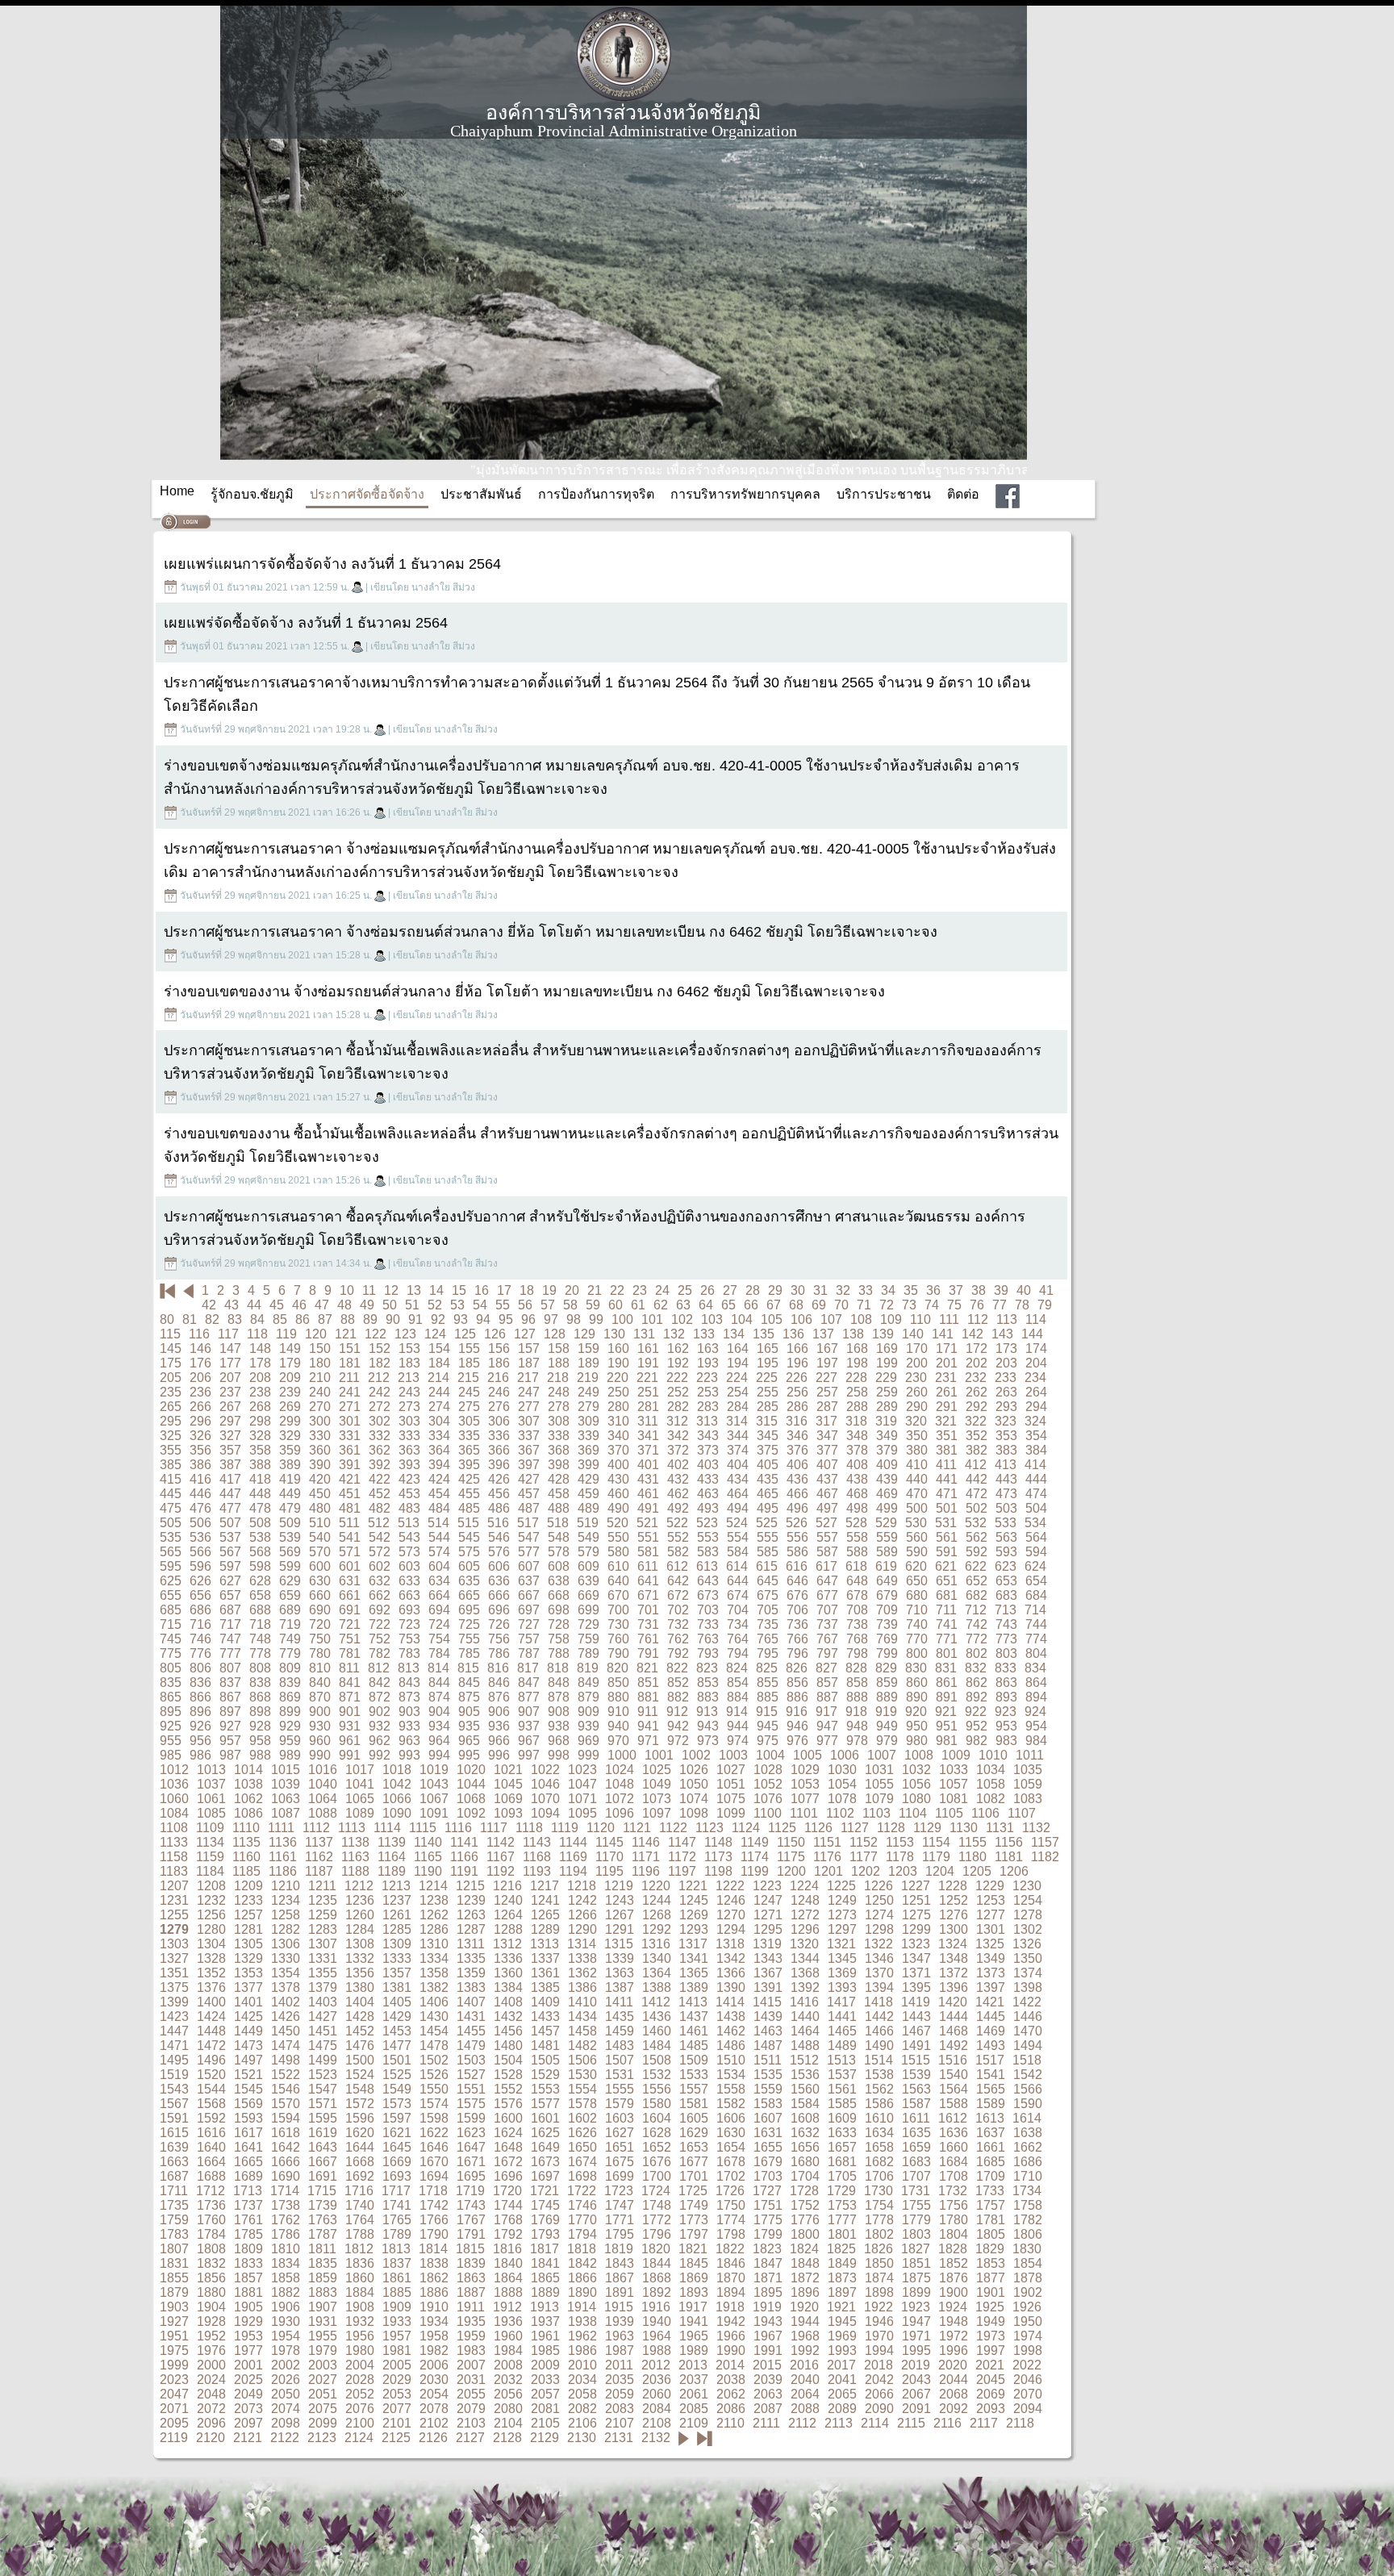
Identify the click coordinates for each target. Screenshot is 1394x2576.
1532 (657, 2075)
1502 (434, 2060)
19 (549, 1290)
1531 (620, 2075)
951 (947, 1726)
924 (1035, 1712)
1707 (916, 2176)
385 (171, 1465)
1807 (174, 2249)
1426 (286, 2017)
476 (200, 1508)
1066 (397, 1799)
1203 (903, 1871)
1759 (174, 2220)
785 (469, 1653)
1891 (620, 2292)
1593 (248, 2118)
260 (917, 1392)
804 (1036, 1653)
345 (768, 1436)
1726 (730, 2191)
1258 (286, 1915)
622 (976, 1566)
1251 (916, 1900)
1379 (323, 1987)
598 (260, 1566)
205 (171, 1378)
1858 (286, 2278)
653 (1006, 1581)
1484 (657, 2046)
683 (1006, 1595)
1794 (582, 2234)
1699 (620, 2176)
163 (708, 1349)
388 (260, 1465)
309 (588, 1421)
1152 (864, 1842)
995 (469, 1755)
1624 (508, 2133)
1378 (286, 1987)
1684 (954, 2162)
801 (947, 1653)
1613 (990, 2118)
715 (171, 1624)
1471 (174, 2046)
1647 (471, 2147)
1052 (768, 1784)
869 (290, 1697)
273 (409, 1407)
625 (171, 1581)
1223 (767, 1886)
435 (768, 1479)
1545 (248, 2089)
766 (797, 1639)
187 (529, 1363)
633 (409, 1581)
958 (260, 1741)
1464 (805, 2031)
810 (320, 1668)
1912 (507, 2307)
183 (409, 1363)
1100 (768, 1813)
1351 (174, 1973)
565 (171, 1552)
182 (380, 1363)
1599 (471, 2118)
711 (946, 1610)
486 (499, 1508)
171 (947, 1349)
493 (708, 1508)
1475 (323, 2046)
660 (320, 1595)
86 (303, 1319)
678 (857, 1595)
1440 (805, 2017)
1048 (620, 1784)
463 (708, 1494)
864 (1036, 1683)
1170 (609, 1857)
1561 (842, 2089)
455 (469, 1494)
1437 (694, 2017)
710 (917, 1610)
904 (439, 1712)
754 (439, 1639)
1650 (582, 2147)
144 (1032, 1334)
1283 (323, 1929)
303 (409, 1421)
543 (409, 1537)
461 (648, 1494)
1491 (916, 2046)
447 (230, 1494)
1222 (730, 1886)
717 (230, 1624)
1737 (248, 2205)
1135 (246, 1842)
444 (1036, 1479)
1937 (545, 2321)
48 (344, 1305)
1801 (842, 2234)
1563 (916, 2089)
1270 (731, 1915)
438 (857, 1479)
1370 (879, 1973)
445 (171, 1494)
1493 (991, 2046)
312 (677, 1421)
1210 (286, 1886)
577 (529, 1552)
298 (260, 1421)
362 (380, 1450)
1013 (211, 1770)
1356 (360, 1973)
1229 (990, 1886)
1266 (582, 1915)
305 (469, 1421)
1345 (842, 1958)
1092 (471, 1813)
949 (887, 1726)
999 (588, 1755)
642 (678, 1581)
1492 (954, 2046)
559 (887, 1537)
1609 (842, 2118)
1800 (805, 2234)
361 (350, 1450)
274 (439, 1407)
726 (499, 1624)
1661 (991, 2147)
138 (853, 1334)
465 (768, 1494)
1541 (991, 2075)
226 (797, 1378)
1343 (768, 1958)
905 (469, 1712)
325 (171, 1436)
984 (1036, 1741)
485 (469, 1508)
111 (949, 1319)
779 (290, 1653)
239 (290, 1392)
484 (439, 1508)
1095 (582, 1813)
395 (469, 1465)
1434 (582, 2017)
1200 (791, 1871)
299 (290, 1421)
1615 (174, 2133)
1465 (842, 2031)
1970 (879, 2336)
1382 (434, 1987)
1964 (657, 2336)
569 (290, 1552)
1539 (916, 2075)
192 (678, 1363)
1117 (494, 1828)
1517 (990, 2060)
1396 (954, 1987)
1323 (916, 1944)
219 (588, 1378)
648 (857, 1581)
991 (350, 1755)
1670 (434, 2162)
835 (171, 1683)
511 (349, 1523)
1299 (916, 1929)
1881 (248, 2292)
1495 (174, 2060)
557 (827, 1537)
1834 (286, 2263)
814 (438, 1668)
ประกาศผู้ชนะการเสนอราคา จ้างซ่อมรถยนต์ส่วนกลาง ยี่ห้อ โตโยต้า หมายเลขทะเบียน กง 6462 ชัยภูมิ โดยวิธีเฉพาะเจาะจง (551, 932)
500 (917, 1508)
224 (737, 1378)
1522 (286, 2075)
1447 (174, 2031)
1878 (1028, 2278)
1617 (248, 2133)
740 (917, 1624)
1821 (693, 2249)
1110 (246, 1828)
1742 (434, 2205)
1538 (879, 2075)
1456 (508, 2031)
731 (648, 1624)
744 (1036, 1624)
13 (414, 1290)
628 (260, 1581)
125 (465, 1334)
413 (1006, 1465)
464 (738, 1494)
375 (768, 1450)
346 (797, 1436)
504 (1036, 1508)
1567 (174, 2104)
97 (551, 1319)
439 (887, 1479)
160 (618, 1349)
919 (886, 1712)
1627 (620, 2133)
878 (559, 1697)
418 (260, 1479)
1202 (866, 1871)
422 (380, 1479)
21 (595, 1290)
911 (648, 1712)
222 (677, 1378)
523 (707, 1523)
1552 (508, 2089)
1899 (916, 2292)
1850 (879, 2263)
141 (943, 1334)
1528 (508, 2075)
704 (738, 1610)
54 (480, 1305)
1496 (211, 2060)
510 (320, 1523)
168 (857, 1349)
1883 (323, 2292)
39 (1001, 1290)
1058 (991, 1784)
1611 (916, 2118)
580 (618, 1552)
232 (976, 1378)
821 (647, 1668)
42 (209, 1305)
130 (614, 1334)
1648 (508, 2147)
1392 (805, 1987)
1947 (916, 2321)
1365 (694, 1973)
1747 (620, 2205)
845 (469, 1683)
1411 (619, 2002)
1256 (211, 1915)
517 (528, 1523)
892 (977, 1697)
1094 (545, 1813)
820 (618, 1668)
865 (171, 1697)
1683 (916, 2162)
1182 (1045, 1857)
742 (977, 1624)
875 (469, 1697)
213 (409, 1378)
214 (438, 1378)
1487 (768, 2046)
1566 (1028, 2089)
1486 (731, 2046)
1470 (1028, 2031)
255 (768, 1392)
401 (648, 1465)
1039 (286, 1784)
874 (439, 1697)
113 (1007, 1319)
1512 (804, 2060)
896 (200, 1712)
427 (529, 1479)
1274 (879, 1915)
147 (230, 1349)
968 (559, 1741)
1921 (841, 2307)
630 (320, 1581)
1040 (323, 1784)
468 (857, 1494)
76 (977, 1305)
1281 (248, 1929)
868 (260, 1697)
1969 (842, 2336)
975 (768, 1741)
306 (499, 1421)
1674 (582, 2162)
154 (439, 1349)
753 (409, 1639)
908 (559, 1712)
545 (469, 1537)
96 (528, 1319)
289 (887, 1407)
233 (1006, 1378)
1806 (1028, 2234)
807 (230, 1668)
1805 (991, 2234)
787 (529, 1653)
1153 (900, 1842)
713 (1006, 1610)
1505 (545, 2060)
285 (768, 1407)
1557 (694, 2089)
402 (678, 1465)
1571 (323, 2104)
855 (768, 1683)
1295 (768, 1929)
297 (230, 1421)
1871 (768, 2278)
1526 (434, 2075)
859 (887, 1683)
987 (230, 1755)
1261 (397, 1915)
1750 (731, 2205)
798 (857, 1653)
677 (827, 1595)
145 (171, 1349)
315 (767, 1421)
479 (290, 1508)
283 (708, 1407)
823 (707, 1668)
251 (648, 1392)
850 (618, 1683)
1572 (360, 2104)
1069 (508, 1799)
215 (468, 1378)
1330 (286, 1958)
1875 (916, 2278)
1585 (842, 2104)
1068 (471, 1799)
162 (678, 1349)
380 (917, 1450)
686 (200, 1610)
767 (827, 1639)
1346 (879, 1958)
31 (820, 1290)
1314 (582, 1944)
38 (979, 1290)
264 (1036, 1392)
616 (797, 1566)
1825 (841, 2249)
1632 (805, 2133)
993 (409, 1755)
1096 (620, 1813)
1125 (782, 1828)
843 (409, 1683)
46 (299, 1305)
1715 (322, 2191)
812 (379, 1668)
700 (618, 1610)
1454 (434, 2031)
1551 (471, 2089)
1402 (286, 2002)
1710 (1028, 2176)
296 (200, 1421)
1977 (248, 2351)
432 (678, 1479)
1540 (954, 2075)
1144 (573, 1842)
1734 (1027, 2191)
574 (439, 1552)
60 (616, 1305)
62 (661, 1305)
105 (772, 1319)
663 (409, 1595)
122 (376, 1334)
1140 (428, 1842)
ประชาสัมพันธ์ (481, 494)
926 (200, 1726)
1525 (397, 2075)
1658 (879, 2147)
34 (888, 1290)
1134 (210, 1842)
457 (529, 1494)
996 (499, 1755)
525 (767, 1523)
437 (827, 1479)
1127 (855, 1828)
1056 (916, 1784)
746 (200, 1639)
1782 (1028, 2220)
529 (886, 1523)
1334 (434, 1958)
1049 (657, 1784)
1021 (508, 1770)
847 (529, 1683)
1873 (842, 2278)
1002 (696, 1755)
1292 (657, 1929)
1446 (1028, 2017)
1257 (248, 1915)
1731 (916, 2191)
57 (548, 1305)
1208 (211, 1886)
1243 (620, 1900)
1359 (471, 1973)
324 (1035, 1421)
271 (350, 1407)
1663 (174, 2162)
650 (917, 1581)
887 (827, 1697)
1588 (954, 2104)
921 (946, 1712)
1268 (657, 1915)
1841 (545, 2263)
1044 (471, 1784)
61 (638, 1305)
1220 (656, 1886)
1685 (991, 2162)
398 (559, 1465)
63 (683, 1305)
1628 (657, 2133)
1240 (508, 1900)
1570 (286, 2104)
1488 (805, 2046)
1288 (508, 1929)
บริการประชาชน (884, 494)
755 (469, 1639)
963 (409, 1741)
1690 (286, 2176)
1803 (916, 2234)
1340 (657, 1958)
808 (260, 1668)
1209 (248, 1886)
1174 (755, 1857)
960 (320, 1741)
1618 (286, 2133)
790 (618, 1653)
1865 (545, 2278)
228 (856, 1378)
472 (977, 1494)
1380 (360, 1987)
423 (409, 1479)
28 (753, 1290)
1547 (323, 2089)
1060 (174, 1799)
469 (887, 1494)
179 (290, 1363)
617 (826, 1566)
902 (380, 1712)
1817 (545, 2249)
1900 (954, 2292)
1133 (174, 1842)
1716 (359, 2191)
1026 (694, 1770)
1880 (211, 2292)
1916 (656, 2307)
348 (857, 1436)
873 (409, 1697)
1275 (916, 1915)
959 (290, 1741)
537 (230, 1537)
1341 (694, 1958)
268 (260, 1407)
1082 (991, 1799)
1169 (573, 1857)
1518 (1027, 2060)
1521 (248, 2075)
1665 (248, 2162)
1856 (211, 2278)
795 (768, 1653)
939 (588, 1726)
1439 (768, 2017)
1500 (360, 2060)
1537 (842, 2075)
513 (409, 1523)
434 (738, 1479)
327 (230, 1436)
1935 (471, 2321)
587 (827, 1552)
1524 (360, 2075)
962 (380, 1741)
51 (412, 1305)
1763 (323, 2220)
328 (260, 1436)
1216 (507, 1886)
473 (1006, 1494)
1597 (397, 2118)
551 (648, 1537)
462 (678, 1494)
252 (678, 1392)
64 (706, 1305)
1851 (916, 2263)
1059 (1028, 1784)
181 (350, 1363)
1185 (246, 1871)
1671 (471, 2162)
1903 (174, 2307)
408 (857, 1465)
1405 (397, 2002)
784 (439, 1653)
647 (827, 1581)
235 (171, 1392)
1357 (397, 1973)
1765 (397, 2220)
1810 (286, 2249)
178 (260, 1363)
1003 (733, 1755)
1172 (682, 1857)
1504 (508, 2060)
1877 (991, 2278)
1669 (397, 2162)
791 (648, 1653)
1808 (211, 2249)
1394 (879, 1987)
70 (841, 1305)
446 (200, 1494)
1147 (682, 1842)
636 (499, 1581)
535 (171, 1537)
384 (1036, 1450)
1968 (805, 2336)
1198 (718, 1871)
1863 (471, 2278)
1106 (985, 1813)
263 (1006, 1392)
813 (409, 1668)
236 (200, 1392)
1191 (464, 1871)
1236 (360, 1900)
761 (648, 1639)
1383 (471, 1987)
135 (764, 1334)
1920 (804, 2307)
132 (674, 1334)
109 (891, 1319)
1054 (842, 1784)
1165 (428, 1857)
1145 (609, 1842)
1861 (397, 2278)
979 (887, 1741)
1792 (508, 2234)
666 (499, 1595)
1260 (360, 1915)
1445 (991, 2017)
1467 (916, 2031)
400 (618, 1465)
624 (1035, 1566)
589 (887, 1552)
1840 (508, 2263)
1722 (582, 2191)
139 (883, 1334)
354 (1036, 1436)
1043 (434, 1784)
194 (738, 1363)
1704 (805, 2176)
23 (640, 1290)
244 (439, 1392)
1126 (818, 1828)
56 (525, 1305)
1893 (694, 2292)
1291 (620, 1929)
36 (933, 1290)
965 (469, 1741)
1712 (211, 2191)
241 (350, 1392)
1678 (731, 2162)
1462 (731, 2031)
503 (1006, 1508)
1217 (545, 1886)
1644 (360, 2147)
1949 (991, 2321)
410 (917, 1465)
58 (570, 1305)
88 (348, 1319)
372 (678, 1450)
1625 (545, 2133)
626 (200, 1581)
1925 (990, 2307)
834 (1035, 1668)
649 (887, 1581)
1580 (657, 2104)
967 (529, 1741)
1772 (657, 2220)
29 (775, 1290)
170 (917, 1349)
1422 (1027, 2002)
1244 (657, 1900)
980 (917, 1741)
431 (648, 1479)
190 (618, 1363)
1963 (620, 2336)
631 (350, 1581)
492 (678, 1508)
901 (350, 1712)
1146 (646, 1842)
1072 (620, 1799)
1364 (657, 1973)
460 (618, 1494)
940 (618, 1726)
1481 (545, 2046)
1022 (545, 1770)
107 (831, 1319)
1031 (879, 1770)
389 (290, 1465)
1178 (900, 1857)
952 (977, 1726)
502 (977, 1508)
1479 (471, 2046)
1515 (916, 2060)
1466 (879, 2031)
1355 (323, 1973)
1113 (352, 1828)
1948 (954, 2321)
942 (678, 1726)
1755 (916, 2205)
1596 (360, 2118)
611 (648, 1566)
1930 (286, 2321)
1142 (501, 1842)
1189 (392, 1871)
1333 (397, 1958)
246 (499, 1392)
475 (171, 1508)
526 (797, 1523)
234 (1035, 1378)
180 (320, 1363)
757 (529, 1639)
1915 (619, 2307)
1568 (211, 2104)
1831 (174, 2263)
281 (648, 1407)
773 (1006, 1639)
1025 (657, 1770)
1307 (323, 1944)
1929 (248, 2321)
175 (171, 1363)
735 (768, 1624)
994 (439, 1755)
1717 (396, 2191)
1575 (471, 2104)
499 (887, 1508)
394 (439, 1465)
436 (797, 1479)
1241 (545, 1900)
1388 (657, 1987)
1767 (471, 2220)
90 (393, 1319)
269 (290, 1407)
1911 (471, 2307)
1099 (731, 1813)
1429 (397, 2017)
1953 (248, 2336)
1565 (991, 2089)
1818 (582, 2249)
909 (588, 1712)
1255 (174, 1915)
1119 (565, 1828)
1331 (323, 1958)
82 (212, 1319)
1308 (360, 1944)
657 (230, 1595)
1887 (471, 2292)
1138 (355, 1842)
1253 (991, 1900)
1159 (210, 1857)
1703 (768, 2176)
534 (1035, 1523)
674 (738, 1595)
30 (798, 1290)
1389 (694, 1987)
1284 (360, 1929)
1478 (434, 2046)
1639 (174, 2147)
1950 (1028, 2321)
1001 (659, 1755)
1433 (545, 2017)
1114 (387, 1828)
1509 (694, 2060)
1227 (916, 1886)
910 (618, 1712)
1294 (731, 1929)
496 (797, 1508)
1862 (434, 2278)
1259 (323, 1915)
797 (827, 1653)
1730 (879, 2191)
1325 (990, 1944)
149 (290, 1349)
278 (559, 1407)
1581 (694, 2104)
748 (260, 1639)
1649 (545, 2147)
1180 (972, 1857)
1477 (397, 2046)
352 (977, 1436)
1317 (693, 1944)
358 (260, 1450)
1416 (804, 2002)
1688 (211, 2176)
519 (588, 1523)
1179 (936, 1857)
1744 (508, 2205)
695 (469, 1610)
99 (596, 1319)
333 (409, 1436)
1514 (879, 2060)
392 (380, 1465)
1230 (1027, 1886)
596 (200, 1566)
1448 (211, 2031)
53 (457, 1305)
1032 (916, 1770)
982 (977, 1741)
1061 (211, 1799)
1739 (323, 2205)
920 (916, 1712)
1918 (730, 2307)
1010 (993, 1755)
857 (827, 1683)
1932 (360, 2321)
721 (350, 1624)
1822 (730, 2249)
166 (797, 1349)
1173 (718, 1857)
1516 (953, 2060)
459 (588, 1494)
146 (200, 1349)
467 (827, 1494)
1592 (211, 2118)
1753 (842, 2205)
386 (200, 1465)
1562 (879, 2089)
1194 (573, 1871)
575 (469, 1552)
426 (499, 1479)
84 (257, 1319)
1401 (248, 2002)
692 (380, 1610)
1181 (1009, 1857)
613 (707, 1566)
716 (200, 1624)
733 (708, 1624)
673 (708, 1595)
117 (228, 1334)
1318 (730, 1944)
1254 (1028, 1900)
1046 (545, 1784)
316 (797, 1421)
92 (438, 1319)
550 (618, 1537)
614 (737, 1566)
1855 (174, 2278)
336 (499, 1436)
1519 (174, 2075)
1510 (731, 2060)
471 (947, 1494)
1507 (620, 2060)
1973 (991, 2336)
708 (857, 1610)
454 (439, 1494)
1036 (174, 1784)
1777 (842, 2220)
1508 (657, 2060)
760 (618, 1639)
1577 (545, 2104)
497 (827, 1508)
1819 (619, 2249)
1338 (582, 1958)
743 (1006, 1624)
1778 (879, 2220)
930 (320, 1726)
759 (588, 1639)
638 (559, 1581)
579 (588, 1552)
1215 (470, 1886)
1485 (694, 2046)
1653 (694, 2147)
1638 (1028, 2133)
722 (380, 1624)
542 (380, 1537)
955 (171, 1741)
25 (685, 1290)
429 (588, 1479)
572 (380, 1552)
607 (529, 1566)
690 (320, 1610)
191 (648, 1363)
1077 (805, 1799)
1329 (248, 1958)
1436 (657, 2017)
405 (768, 1465)
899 (290, 1712)
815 (468, 1668)
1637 (991, 2133)
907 (529, 1712)
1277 (991, 1915)
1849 (842, 2263)
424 (439, 1479)
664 (439, 1595)
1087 (286, 1813)
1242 (582, 1900)
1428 (360, 2017)
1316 (656, 1944)
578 (559, 1552)
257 (827, 1392)
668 (559, 1595)
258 (857, 1392)
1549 (397, 2089)
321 (946, 1421)
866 (200, 1697)
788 (559, 1653)
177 (230, 1363)
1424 (211, 2017)
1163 (355, 1857)
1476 (360, 2046)
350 (917, 1436)
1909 (397, 2307)
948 (857, 1726)
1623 (471, 2133)
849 (588, 1683)
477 (230, 1508)
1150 (791, 1842)
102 (682, 1319)
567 (230, 1552)
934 (439, 1726)
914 (737, 1712)
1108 (174, 1828)
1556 (657, 2089)
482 (380, 1508)
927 (230, 1726)
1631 (768, 2133)
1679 (768, 2162)
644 (738, 1581)
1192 (501, 1871)
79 (1045, 1305)
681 (947, 1595)
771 (947, 1639)
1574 (434, 2104)
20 (572, 1290)
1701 (694, 2176)
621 (946, 1566)
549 (588, 1537)
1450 (286, 2031)
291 (947, 1407)
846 (499, 1683)
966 (499, 1741)
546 (499, 1537)
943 (708, 1726)
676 (797, 1595)
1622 (434, 2133)
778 (260, 1653)
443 (1006, 1479)
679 (887, 1595)
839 (290, 1683)
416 (200, 1479)
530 (916, 1523)
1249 (842, 1900)
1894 (731, 2292)
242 (380, 1392)
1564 (954, 2089)
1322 (879, 1944)
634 (439, 1581)
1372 (954, 1973)
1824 (804, 2249)
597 (230, 1566)
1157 (1045, 1842)
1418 (879, 2002)
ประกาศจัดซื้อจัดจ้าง (367, 494)
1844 (657, 2263)
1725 (693, 2191)
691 (350, 1610)
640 (618, 1581)
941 (648, 1726)
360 (320, 1450)
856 (797, 1683)
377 (827, 1450)
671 (648, 1595)
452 (380, 1494)
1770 (582, 2220)
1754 (879, 2205)
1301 (991, 1929)
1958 (434, 2336)
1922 (879, 2307)
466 (797, 1494)
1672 (508, 2162)
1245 (694, 1900)
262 (977, 1392)
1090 (397, 1813)
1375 (174, 1987)
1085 (211, 1813)
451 (350, 1494)
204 (1036, 1363)
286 (797, 1407)
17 (504, 1290)
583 (708, 1552)
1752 (805, 2205)
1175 (791, 1857)
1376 (211, 1987)
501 (947, 1508)
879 (588, 1697)
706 (797, 1610)
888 (857, 1697)
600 (320, 1566)
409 (887, 1465)
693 (409, 1610)
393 (409, 1465)
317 (826, 1421)
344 (738, 1436)
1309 (397, 1944)
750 (320, 1639)
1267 (620, 1915)
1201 (828, 1871)
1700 (657, 2176)
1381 (397, 1987)
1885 (397, 2292)
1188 (355, 1871)
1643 (323, 2147)
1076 (768, 1799)
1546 (286, 2089)
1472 (211, 2046)
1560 (805, 2089)
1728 (804, 2191)
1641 (248, 2147)
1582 (731, 2104)
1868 (657, 2278)
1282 (286, 1929)
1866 (582, 2278)
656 (200, 1595)
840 (320, 1683)
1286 (434, 1929)
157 (529, 1349)
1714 (285, 2191)
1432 (508, 2017)
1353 (248, 1973)
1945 (842, 2321)
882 (678, 1697)
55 (503, 1305)
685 (171, 1610)
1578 (582, 2104)
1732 (953, 2191)
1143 (537, 1842)
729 (588, 1624)
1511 (768, 2060)
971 (648, 1741)
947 (827, 1726)
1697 (545, 2176)
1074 (694, 1799)
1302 (1028, 1929)
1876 (954, 2278)
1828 (953, 2249)
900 (320, 1712)
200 (917, 1363)
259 (887, 1392)
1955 (323, 2336)
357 (230, 1450)
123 (405, 1334)
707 (827, 1610)
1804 (954, 2234)
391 (350, 1465)
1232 (211, 1900)
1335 (471, 1958)
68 (796, 1305)
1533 (694, 2075)
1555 (620, 2089)
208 (260, 1378)
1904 (211, 2307)
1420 (953, 2002)
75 (954, 1305)
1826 (879, 2249)
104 (742, 1319)
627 (230, 1581)
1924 (953, 2307)
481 (350, 1508)
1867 (620, 2278)
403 (708, 1465)
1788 (360, 2234)
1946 (879, 2321)
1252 (954, 1900)
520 (618, 1523)
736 (797, 1624)
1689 (248, 2176)
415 (171, 1479)
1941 (694, 2321)
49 (367, 1305)
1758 (1028, 2205)
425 (469, 1479)
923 (1006, 1712)
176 (200, 1363)
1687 (174, 2176)
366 (499, 1450)
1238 (434, 1900)
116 (199, 1334)
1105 (949, 1813)
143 (1002, 1334)
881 (648, 1697)
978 (857, 1741)
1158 (174, 1857)
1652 (657, 2147)
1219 (619, 1886)
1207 (174, 1886)
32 (843, 1290)
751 (350, 1639)
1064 (323, 1799)
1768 (508, 2220)
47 (322, 1305)
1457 (545, 2031)
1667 (323, 2162)
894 (1036, 1697)
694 (439, 1610)
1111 (281, 1828)
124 (435, 1334)
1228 (953, 1886)
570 (320, 1552)
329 (290, 1436)
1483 (620, 2046)
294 (1036, 1407)
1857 (248, 2278)
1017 (360, 1770)
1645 (397, 2147)
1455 (471, 2031)
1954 (286, 2336)
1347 (916, 1958)
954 (1036, 1726)
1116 (458, 1828)
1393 (842, 1987)
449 (290, 1494)
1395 (916, 1987)
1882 (286, 2292)
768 (857, 1639)
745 (171, 1639)
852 (678, 1683)
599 (290, 1566)
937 (529, 1726)
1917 (693, 2307)
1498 (286, 2060)
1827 (916, 2249)
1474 (286, 2046)
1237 (397, 1900)
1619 (323, 2133)
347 (827, 1436)
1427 (323, 2017)
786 (499, 1653)
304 (439, 1421)
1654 (731, 2147)
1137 (319, 1842)
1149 (755, 1842)
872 (380, 1697)
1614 (1027, 2118)
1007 (882, 1755)
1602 (582, 2118)
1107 (1022, 1813)
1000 (622, 1755)
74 (932, 1305)
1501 (397, 2060)
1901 (991, 2292)
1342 (731, 1958)
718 (260, 1624)
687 (230, 1610)
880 (618, 1697)
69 (819, 1305)
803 (1006, 1653)
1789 (397, 2234)
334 (439, 1436)
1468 (954, 2031)
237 (230, 1392)
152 (380, 1349)
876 (499, 1697)
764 (738, 1639)
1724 (656, 2191)
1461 (694, 2031)
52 (435, 1305)
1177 (864, 1857)
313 (707, 1421)
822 (677, 1668)
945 (768, 1726)
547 (529, 1537)
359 (290, 1450)
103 (712, 1319)
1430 (434, 2017)
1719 (470, 2191)
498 (857, 1508)
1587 (916, 2104)
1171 (646, 1857)
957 (230, 1741)
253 (708, 1392)
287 (827, 1407)
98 (574, 1319)
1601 (545, 2118)
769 (887, 1639)
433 (708, 1479)
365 (469, 1450)
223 (707, 1378)
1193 (537, 1871)
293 (1006, 1407)
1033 (954, 1770)
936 (499, 1726)
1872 (805, 2278)
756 (499, 1639)
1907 (323, 2307)
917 (826, 1712)
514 (438, 1523)
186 (499, 1363)
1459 (620, 2031)
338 (559, 1436)
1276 (954, 1915)
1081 (954, 1799)
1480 (508, 2046)
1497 (248, 2060)
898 (260, 1712)
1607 (768, 2118)
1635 (916, 2133)
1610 (879, 2118)
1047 (582, 1784)
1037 (211, 1784)
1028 (768, 1770)
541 (350, 1537)
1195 (609, 1871)
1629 (694, 2133)
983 (1006, 1741)
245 (469, 1392)
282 (678, 1407)
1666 (286, 2162)
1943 (768, 2321)
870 (320, 1697)
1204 (940, 1871)
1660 (954, 2147)
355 (171, 1450)
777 (230, 1653)
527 (826, 1523)
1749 (694, 2205)
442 (977, 1479)
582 (678, 1552)
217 (528, 1378)
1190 (428, 1871)
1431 (471, 2017)
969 (588, 1741)
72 (887, 1305)
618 (856, 1566)
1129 (927, 1828)
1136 (283, 1842)
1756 (954, 2205)
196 (797, 1363)
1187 (319, 1871)
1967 (768, 2336)
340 (618, 1436)
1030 (842, 1770)
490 (618, 1508)
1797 (694, 2234)
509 (290, 1523)
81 (190, 1319)
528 (856, 1523)
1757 (991, 2205)
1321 (841, 1944)
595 (171, 1566)
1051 (731, 1784)
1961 (545, 2336)
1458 (582, 2031)
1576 (508, 2104)
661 (350, 1595)
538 (260, 1537)
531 (946, 1523)
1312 (507, 1944)
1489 (842, 2046)
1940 (657, 2321)
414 (1035, 1465)
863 (1006, 1683)
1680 (805, 2162)
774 (1036, 1639)
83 (235, 1319)
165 (768, 1349)
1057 (954, 1784)
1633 (842, 2133)
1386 (582, 1987)
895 (171, 1712)
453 (409, 1494)
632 (380, 1581)
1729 (841, 2191)
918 (856, 1712)
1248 (805, 1900)
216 (498, 1378)
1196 (646, 1871)
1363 (620, 1973)
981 (947, 1741)
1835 (323, 2263)
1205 (977, 1871)
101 (652, 1319)
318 (856, 1421)
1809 (248, 2249)
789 (588, 1653)
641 (648, 1581)
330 (320, 1436)
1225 (841, 1886)
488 (559, 1508)
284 (738, 1407)
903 (409, 1712)
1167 (501, 1857)
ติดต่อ (963, 494)
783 (409, 1653)
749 (290, 1639)
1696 (508, 2176)
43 (232, 1305)
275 (469, 1407)
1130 (964, 1828)
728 (559, 1624)
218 (558, 1378)
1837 (397, 2263)
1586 (879, 2104)
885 (768, 1697)
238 (260, 1392)
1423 (174, 2017)
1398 (1028, 1987)
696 (499, 1610)
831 (946, 1668)
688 (260, 1610)
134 (734, 1334)
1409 (545, 2002)
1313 (545, 1944)
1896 (805, 2292)
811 (349, 1668)
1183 (174, 1871)
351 (947, 1436)
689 (290, 1610)
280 (618, 1407)
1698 (582, 2176)
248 (559, 1392)
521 (647, 1523)
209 (290, 1378)
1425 (248, 2017)
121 (346, 1334)
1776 (805, 2220)
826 (797, 1668)
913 (707, 1712)
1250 (879, 1900)
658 (260, 1595)
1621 (397, 2133)
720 (320, 1624)
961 (350, 1741)
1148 (718, 1842)
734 (738, 1624)
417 (230, 1479)
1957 (397, 2336)
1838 (434, 2263)
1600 (508, 2118)
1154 (936, 1842)
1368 (805, 1973)
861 (947, 1683)
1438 (731, 2017)
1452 (360, 2031)
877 (529, 1697)
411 (946, 1465)
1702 (731, 2176)
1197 (682, 1871)
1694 (434, 2176)
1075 (731, 1799)
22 (617, 1290)
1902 (1028, 2292)
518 (558, 1523)
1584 (805, 2104)
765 (768, 1639)
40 (1024, 1290)
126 (495, 1334)
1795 (620, 2234)
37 (956, 1290)
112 (978, 1319)
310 (618, 1421)
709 (887, 1610)
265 (171, 1407)
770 (917, 1639)
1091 (434, 1813)
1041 (360, 1784)
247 (529, 1392)
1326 (1027, 1944)
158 (559, 1349)
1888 (508, 2292)
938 (559, 1726)
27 (730, 1290)
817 (528, 1668)
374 (738, 1450)
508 (260, 1523)
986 (200, 1755)
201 (947, 1363)
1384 (508, 1987)
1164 (392, 1857)
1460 (657, 2031)
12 (391, 1290)
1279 (174, 1929)
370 (618, 1450)
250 (618, 1392)
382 (977, 1450)
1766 (434, 2220)
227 (826, 1378)
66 (751, 1305)
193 (708, 1363)
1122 (673, 1828)
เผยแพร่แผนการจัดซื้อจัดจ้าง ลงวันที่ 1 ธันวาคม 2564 (332, 564)
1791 (471, 2234)
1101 (804, 1813)
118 (257, 1334)
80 (167, 1319)
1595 (323, 2118)
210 (320, 1378)
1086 (248, 1813)
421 (350, 1479)
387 (230, 1465)
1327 (174, 1958)
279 (588, 1407)
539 (290, 1537)
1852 (954, 2263)
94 (483, 1319)
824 (737, 1668)
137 (823, 1334)
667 (529, 1595)
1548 (360, 2089)
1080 (916, 1799)
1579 (620, 2104)
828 (856, 1668)
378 (857, 1450)
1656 (805, 2147)
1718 (433, 2191)
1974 (1028, 2336)
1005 (808, 1755)
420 (320, 1479)
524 (737, 1523)
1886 (434, 2292)
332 (380, 1436)
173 (1006, 1349)
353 (1006, 1436)
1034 (991, 1770)
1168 (537, 1857)
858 (857, 1683)
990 (320, 1755)
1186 (283, 1871)
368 (559, 1450)
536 (200, 1537)
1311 (471, 1944)
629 (290, 1581)
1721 (545, 2191)
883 (708, 1697)
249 (588, 1392)
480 (320, 1508)
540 (320, 1537)
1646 (434, 2147)
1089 (360, 1813)
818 (558, 1668)
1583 (768, 2104)
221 (647, 1378)
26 (707, 1290)
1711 (174, 2191)
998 (559, 1755)
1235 (323, 1900)
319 (886, 1421)
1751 (768, 2205)
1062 (248, 1799)
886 (797, 1697)
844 (439, 1683)
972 (678, 1741)
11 (369, 1290)
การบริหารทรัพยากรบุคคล (745, 494)
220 (618, 1378)
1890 (582, 2292)
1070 (545, 1799)
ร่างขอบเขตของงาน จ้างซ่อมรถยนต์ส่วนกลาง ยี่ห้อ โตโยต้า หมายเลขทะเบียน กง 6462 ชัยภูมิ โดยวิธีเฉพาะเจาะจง (524, 992)
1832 (211, 2263)
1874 (879, 2278)
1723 (619, 2191)
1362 (582, 1973)
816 (498, 1668)
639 (588, 1581)
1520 (211, 2075)
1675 (620, 2162)
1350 (1028, 1958)
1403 (323, 2002)
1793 (545, 2234)
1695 (471, 2176)
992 (380, 1755)
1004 (770, 1755)
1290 (582, 1929)
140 (913, 1334)
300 (320, 1421)
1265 (545, 1915)
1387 (620, 1987)
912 (677, 1712)
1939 (620, 2321)
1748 (657, 2205)
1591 (174, 2118)
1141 (464, 1842)
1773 (694, 2220)
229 (886, 1378)
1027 (731, 1770)
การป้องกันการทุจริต (596, 494)
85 (280, 1319)
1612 (953, 2118)
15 (459, 1290)
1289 (545, 1929)
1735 (174, 2205)
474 (1036, 1494)
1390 (731, 1987)
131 (644, 1334)
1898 (879, 2292)
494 (738, 1508)
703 (708, 1610)
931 (350, 1726)
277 (529, 1407)
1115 (423, 1828)
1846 (731, 2263)
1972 (954, 2336)
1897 (842, 2292)
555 (768, 1537)
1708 (954, 2176)
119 (286, 1334)
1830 (1027, 2249)
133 (704, 1334)
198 (857, 1363)
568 (260, 1552)
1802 (879, 2234)
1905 (248, 2307)
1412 (656, 2002)
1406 (434, 2002)
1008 (919, 1755)
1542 (1028, 2075)
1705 (842, 2176)
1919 (767, 2307)
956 (200, 1741)
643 (708, 1581)
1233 (248, 1900)
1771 (620, 2220)
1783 (174, 2234)
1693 (397, 2176)
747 (230, 1639)
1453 (397, 2031)
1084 (174, 1813)
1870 (731, 2278)
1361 (545, 1973)
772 (977, 1639)
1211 (322, 1886)
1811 (322, 2249)
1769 (545, 2220)
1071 (582, 1799)
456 (499, 1494)
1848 (805, 2263)
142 (972, 1334)
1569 (248, 2104)
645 (768, 1581)
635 (469, 1581)
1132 (1036, 1828)
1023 (582, 1770)
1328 (211, 1958)
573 (409, 1552)
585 (768, 1552)
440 (917, 1479)
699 (588, 1610)
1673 (545, 2162)
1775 (768, 2220)
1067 (434, 1799)
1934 (434, 2321)
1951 (174, 2336)
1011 (1030, 1755)
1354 (286, 1973)
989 (290, 1755)
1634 (879, 2133)
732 (678, 1624)
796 (797, 1653)
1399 (174, 2002)
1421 (990, 2002)
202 (977, 1363)
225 (767, 1378)
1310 (434, 1944)
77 (1000, 1305)
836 (200, 1683)
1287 (471, 1929)
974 (738, 1741)
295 (171, 1421)
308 (559, 1421)
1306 (286, 1944)
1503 (471, 2060)
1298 (879, 1929)
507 (230, 1523)
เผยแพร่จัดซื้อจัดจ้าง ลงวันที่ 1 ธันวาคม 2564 (306, 624)
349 (887, 1436)
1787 (323, 2234)
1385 (545, 1987)
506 (200, 1523)
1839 (471, 2263)
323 (1006, 1421)
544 (439, 1537)
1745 (545, 2205)
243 (409, 1392)
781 (350, 1653)
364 (439, 1450)
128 (555, 1334)
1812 (359, 2249)
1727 (767, 2191)
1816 (507, 2249)
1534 (731, 2075)
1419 (916, 2002)
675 (768, 1595)
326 (200, 1436)
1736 (211, 2205)
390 (320, 1465)
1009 (956, 1755)
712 (976, 1610)
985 (171, 1755)
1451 (323, 2031)
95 (506, 1319)
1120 (601, 1828)
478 (260, 1508)
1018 (397, 1770)
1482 (582, 2046)
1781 (991, 2220)
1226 (879, 1886)
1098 (694, 1813)
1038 (248, 1784)
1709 (991, 2176)
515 (468, 1523)
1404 (360, 2002)
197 (827, 1363)
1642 (286, 2147)
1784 (211, 2234)
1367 (768, 1973)
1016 (323, 1770)
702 (678, 1610)
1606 (731, 2118)
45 (277, 1305)
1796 (657, 2234)
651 (947, 1581)
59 (593, 1305)
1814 (433, 2249)
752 (380, 1639)
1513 (841, 2060)
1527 (471, 2075)
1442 (879, 2017)
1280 (211, 1929)
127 (525, 1334)
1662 (1028, 2147)
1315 (619, 1944)
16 (482, 1290)
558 (857, 1537)
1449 (248, 2031)
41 (1046, 1290)
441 (947, 1479)
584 (738, 1552)
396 (499, 1465)
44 (254, 1305)
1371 (916, 1973)
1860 (360, 2278)
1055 (879, 1784)
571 (350, 1552)
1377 (248, 1987)
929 (290, 1726)
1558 (731, 2089)
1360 (508, 1973)
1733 (990, 2191)
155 (469, 1349)
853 (708, 1683)
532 (976, 1523)
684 (1036, 1595)
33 (866, 1290)
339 (588, 1436)
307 (529, 1421)
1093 (508, 1813)
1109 (210, 1828)
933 (409, 1726)
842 (380, 1683)
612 (677, 1566)
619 (886, 1566)
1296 (805, 1929)
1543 (174, 2089)
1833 (248, 2263)
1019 (434, 1770)
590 (917, 1552)
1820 (656, 2249)
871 (350, 1697)
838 (260, 1683)
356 (200, 1450)
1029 (805, 1770)
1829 (990, 2249)
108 (861, 1319)
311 (648, 1421)
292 (977, 1407)
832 (976, 1668)
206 (200, 1378)
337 (529, 1436)
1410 (582, 2002)
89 (370, 1319)
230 (916, 1378)
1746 (582, 2205)
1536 (805, 2075)
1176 (827, 1857)
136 (793, 1334)
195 (768, 1363)
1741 (397, 2205)
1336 (508, 1958)
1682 (879, 2162)
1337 (545, 1958)
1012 (174, 1770)
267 (230, 1407)
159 (588, 1349)
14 (436, 1290)
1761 (248, 2220)
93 (461, 1319)
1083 (1028, 1799)
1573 (397, 2104)
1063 (286, 1799)
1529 (545, 2075)
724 (439, 1624)
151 (350, 1349)
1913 (545, 2307)
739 (887, 1624)
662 (380, 1595)
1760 (211, 2220)
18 (527, 1290)
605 (469, 1566)
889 (887, 1697)
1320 (804, 1944)
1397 (991, 1987)
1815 (470, 2249)
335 (469, 1436)
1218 (582, 1886)
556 (797, 1537)
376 (797, 1450)
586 (797, 1552)
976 (797, 1741)
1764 (360, 2220)
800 (917, 1653)
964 (439, 1741)
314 (737, 1421)
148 (260, 1349)
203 (1006, 1363)
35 (911, 1290)
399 (588, 1465)
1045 (508, 1784)
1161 (283, 1857)
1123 (710, 1828)
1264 (508, 1915)
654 (1036, 1581)
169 (887, 1349)
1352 (211, 1973)
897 (230, 1712)
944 (738, 1726)
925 (171, 1726)
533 (1006, 1523)
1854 (1028, 2263)
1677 (694, 2162)
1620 (360, 2133)
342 (678, 1436)
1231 (174, 1900)
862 (977, 1683)
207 (230, 1378)
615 (767, 1566)
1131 (1000, 1828)
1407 (471, 2002)
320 (916, 1421)
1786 (286, 2234)
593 (1006, 1552)
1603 (620, 2118)
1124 (746, 1828)
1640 (211, 2147)
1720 (507, 2191)
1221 (693, 1886)
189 (588, 1363)
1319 (767, 1944)
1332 (360, 1958)
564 (1036, 1537)
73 (909, 1305)
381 (947, 1450)
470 (917, 1494)
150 (320, 1349)
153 (409, 1349)
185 (469, 1363)
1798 (731, 2234)
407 (827, 1465)
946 (797, 1726)
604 (439, 1566)
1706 (879, 2176)
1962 (582, 2336)
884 (738, 1697)
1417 (841, 2002)
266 (200, 1407)
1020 (471, 1770)
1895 (768, 2292)
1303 (174, 1944)
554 (738, 1537)
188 (559, 1363)
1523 (323, 2075)
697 (529, 1610)
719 (290, 1624)
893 (1006, 1697)
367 (529, 1450)
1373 (991, 1973)
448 (260, 1494)
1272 (805, 1915)
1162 (319, 1857)
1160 (246, 1857)
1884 (360, 2292)
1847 (768, 2263)
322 (976, 1421)
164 (738, 1349)
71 (864, 1305)
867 (230, 1697)
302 (380, 1421)
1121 (637, 1828)
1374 (1028, 1973)
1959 (471, 2336)
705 (768, 1610)
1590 (1028, 2104)
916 (797, 1712)
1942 (731, 2321)
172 (977, 1349)
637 (529, 1581)
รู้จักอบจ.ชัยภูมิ (252, 494)
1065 (360, 1799)
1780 (954, 2220)
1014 (248, 1770)
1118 (529, 1828)
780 (320, 1653)
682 (977, 1595)
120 (316, 1334)
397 (529, 1465)
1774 (731, 2220)
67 (774, 1305)
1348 (954, 1958)
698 (559, 1610)
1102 (840, 1813)
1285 (397, 1929)
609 (588, 1566)
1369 (842, 1973)
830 (916, 1668)
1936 (508, 2321)
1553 (545, 2089)
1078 (842, 1799)
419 (290, 1479)
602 (380, 1566)
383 (1006, 1450)
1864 (508, 2278)
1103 (876, 1813)
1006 (845, 1755)
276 (499, 1407)
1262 (434, 1915)
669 (588, 1595)
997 (529, 1755)
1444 (954, 2017)
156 (499, 1349)
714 (1035, 1610)
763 (708, 1639)
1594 (286, 2118)
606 (499, 1566)
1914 (582, 2307)
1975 (174, 2351)
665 (469, 1595)
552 (678, 1537)
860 (917, 1683)
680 (917, 1595)
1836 (360, 2263)
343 (708, 1436)
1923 (916, 2307)
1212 (359, 1886)
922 (976, 1712)
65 (728, 1305)
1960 (508, 2336)
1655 (768, 2147)
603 (409, 1566)
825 (767, 1668)
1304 (211, 1944)
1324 (953, 1944)
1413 (693, 2002)
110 (920, 1319)
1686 (1028, 2162)
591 (947, 1552)
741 (947, 1624)
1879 (174, 2292)
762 (678, 1639)
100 (622, 1319)
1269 (694, 1915)
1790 (434, 2234)
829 (886, 1668)
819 (588, 1668)
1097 (657, 1813)
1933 (397, 2321)
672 (678, 1595)
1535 (768, 2075)
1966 (731, 2336)
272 (380, 1407)
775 (171, 1653)
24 (662, 1290)
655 (171, 1595)
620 (916, 1566)
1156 (1009, 1842)
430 (618, 1479)
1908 (360, 2307)
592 (977, 1552)
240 (320, 1392)
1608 (805, 2118)
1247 (768, 1900)
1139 (392, 1842)
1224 (804, 1886)
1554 (582, 2089)
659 (290, 1595)
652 (977, 1581)
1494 (1028, 2046)
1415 (767, 2002)
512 (379, 1523)
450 (320, 1494)
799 (887, 1653)
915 (767, 1712)
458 (559, 1494)
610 (618, 1566)
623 (1006, 1566)
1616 (211, 2133)
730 (618, 1624)
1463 (768, 2031)
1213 (396, 1886)
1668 (360, 2162)
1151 (827, 1842)
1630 (731, 2133)
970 (618, 1741)
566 (200, 1552)
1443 (916, 2017)
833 (1006, 1668)
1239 (471, 1900)
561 (947, 1537)
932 (380, 1726)
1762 (286, 2220)
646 (797, 1581)
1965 (694, 2336)
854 (738, 1683)
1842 (582, 2263)
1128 (891, 1828)
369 (588, 1450)
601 (350, 1566)
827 (826, 1668)
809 (290, 1668)
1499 (323, 2060)
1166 (464, 1857)
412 (976, 1465)
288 (857, 1407)
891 (947, 1697)
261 (947, 1392)
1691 (323, 2176)
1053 (805, 1784)
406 (797, 1465)
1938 (582, 2321)
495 (768, 1508)
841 (350, 1683)
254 (738, 1392)
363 (409, 1450)
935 (469, 1726)
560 (917, 1537)
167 (827, 1349)
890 (917, 1697)
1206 (1014, 1871)
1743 (471, 2205)
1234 (286, 1900)
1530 (582, 2075)
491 (648, 1508)
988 (260, 1755)
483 (409, 1508)
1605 (694, 2118)
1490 (879, 2046)
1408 (508, 2002)
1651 (620, 2147)
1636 (954, 2133)
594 (1036, 1552)
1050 (694, 1784)
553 (708, 1537)
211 (349, 1378)
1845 (694, 2263)
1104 (913, 1813)
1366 (731, 1973)
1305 (248, 1944)
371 (648, 1450)
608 (559, 1566)
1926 (1027, 2307)
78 (1022, 1305)
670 (618, 1595)
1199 (755, 1871)
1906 (286, 2307)
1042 (397, 1784)
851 (648, 1683)
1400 (211, 2002)
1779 (916, 2220)
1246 (731, 1900)
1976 (211, 2351)
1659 (916, 2147)
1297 (842, 1929)
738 (857, 1624)
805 (171, 1668)
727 (529, 1624)
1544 (211, 2089)
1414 (730, 2002)
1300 (954, 1929)
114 (1036, 1319)
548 (559, 1537)
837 (230, 1683)
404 (738, 1465)
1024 (620, 1770)
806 (200, 1668)
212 (379, 1378)
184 (439, 1363)
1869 (694, 2278)
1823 (767, 2249)
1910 (434, 2307)
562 (977, 1537)
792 (678, 1653)
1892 (657, 2292)
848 (559, 1683)
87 (325, 1319)
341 (648, 1436)
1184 (210, 1871)
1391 (768, 1987)
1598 (434, 2118)
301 (350, 1421)
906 (499, 1712)
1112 (316, 1828)
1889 (545, 2292)
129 (584, 1334)
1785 (248, 2234)
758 (559, 1639)
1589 (991, 2104)
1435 (620, 2017)
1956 (360, 2336)
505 (171, 1523)
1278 (1028, 1915)
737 (827, 1624)
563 (1006, 1537)
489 (588, 1508)
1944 (805, 2321)
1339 (620, 1958)
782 (380, 1653)
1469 (991, 2031)
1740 (360, 2205)
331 (350, 1436)
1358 (434, 1973)
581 (648, 1552)
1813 (396, 2249)
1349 (991, 1958)
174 (1036, 1349)
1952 (211, 2336)
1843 (620, 2263)
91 (415, 1319)
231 (946, 1378)
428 (559, 1479)
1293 (694, 1929)
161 (648, 1349)
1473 (248, 2046)
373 (708, 1450)
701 (648, 1610)
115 (170, 1334)
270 (320, 1407)
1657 (842, 2147)
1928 (211, 2321)
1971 (916, 2336)
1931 (323, 2321)
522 (677, 1523)
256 (797, 1392)
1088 (323, 1813)
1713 (248, 2191)
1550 (434, 2089)
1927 (174, 2321)
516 (498, 1523)
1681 (842, 2162)
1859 (323, 2278)
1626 (582, 2133)
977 (827, 1741)
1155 (972, 1842)
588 (857, 1552)
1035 (1028, 1770)
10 (347, 1290)
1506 (582, 2060)
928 (260, 1726)
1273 (842, 1915)
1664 (211, 2162)
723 (409, 1624)
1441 (842, 2017)
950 (917, 1726)
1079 (879, 1799)
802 (977, 1653)
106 (801, 1319)
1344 (805, 1958)
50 (390, 1305)
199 (887, 1363)
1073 (657, 1799)
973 (708, 1741)
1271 (768, 1915)
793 (708, 1653)
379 (887, 1450)
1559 (768, 2089)
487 (529, 1508)
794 (738, 1653)
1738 (286, 2205)
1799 (768, 2234)
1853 (991, 2263)
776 (200, 1653)
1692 (360, 2176)
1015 (286, 1770)
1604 (657, 2118)
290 (917, 1407)
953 (1006, 1726)
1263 (471, 1915)
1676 (657, 2162)
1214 (433, 1886)
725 (469, 1624)
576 (499, 1552)
